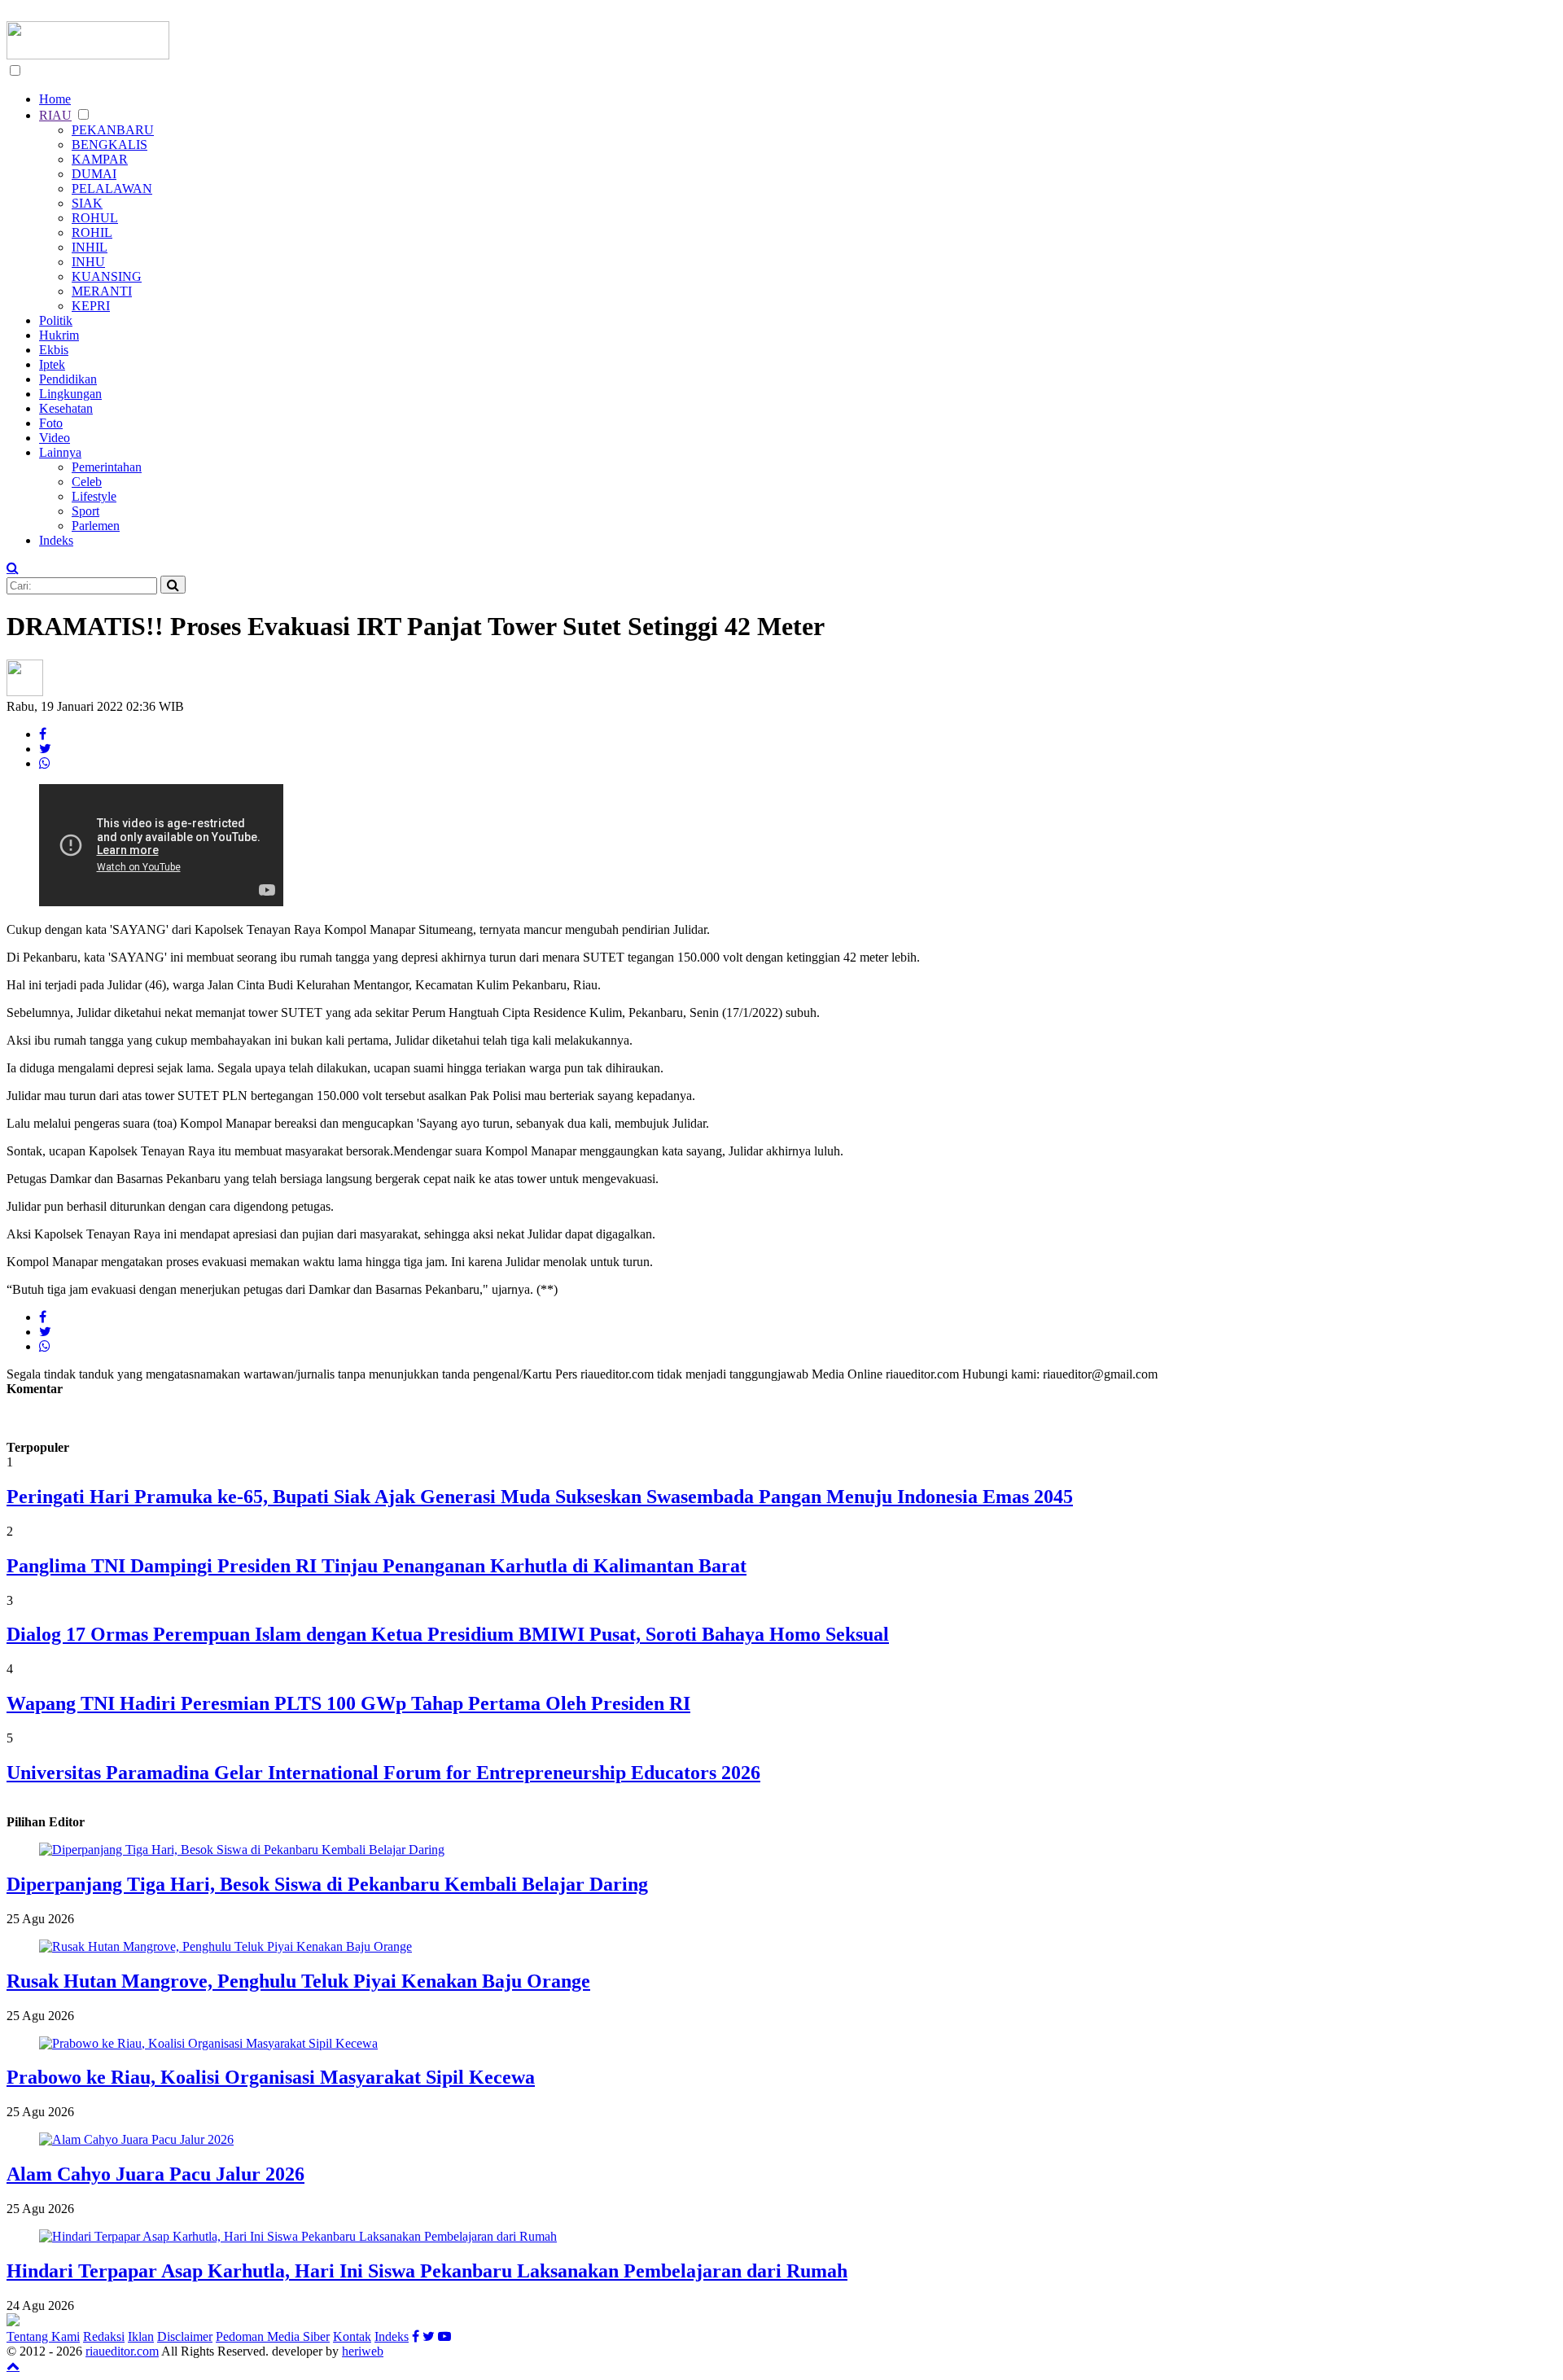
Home (55, 99)
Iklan (141, 2336)
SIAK (87, 203)
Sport (85, 511)
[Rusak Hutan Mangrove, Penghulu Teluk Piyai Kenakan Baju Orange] (225, 1946)
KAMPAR (100, 159)
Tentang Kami (43, 2336)
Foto (51, 423)
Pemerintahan (107, 467)
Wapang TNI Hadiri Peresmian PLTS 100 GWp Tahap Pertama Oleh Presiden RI (348, 1703)
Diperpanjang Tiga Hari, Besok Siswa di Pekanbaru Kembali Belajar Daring (327, 1884)
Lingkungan (70, 394)
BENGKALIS (109, 145)
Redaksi (104, 2336)
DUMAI (94, 174)
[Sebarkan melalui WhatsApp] (45, 763)
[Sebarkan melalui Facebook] (43, 734)
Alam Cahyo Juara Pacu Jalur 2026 (155, 2174)
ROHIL (92, 232)
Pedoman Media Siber (273, 2336)
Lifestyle (94, 496)
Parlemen (96, 526)
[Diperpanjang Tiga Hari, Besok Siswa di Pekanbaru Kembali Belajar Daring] (242, 1850)
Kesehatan (66, 408)
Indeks (56, 540)
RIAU (55, 115)
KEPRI (91, 306)
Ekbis (54, 350)
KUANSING (107, 276)
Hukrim (59, 335)
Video (55, 438)
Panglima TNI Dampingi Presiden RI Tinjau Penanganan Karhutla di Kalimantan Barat (377, 1566)
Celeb (87, 482)
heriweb (363, 2351)
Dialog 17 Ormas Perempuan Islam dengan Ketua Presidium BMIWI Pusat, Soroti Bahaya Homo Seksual (448, 1634)
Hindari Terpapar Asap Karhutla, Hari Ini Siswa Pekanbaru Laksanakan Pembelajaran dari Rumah (427, 2271)
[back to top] (13, 2365)
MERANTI (102, 291)
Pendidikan (68, 379)
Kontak (352, 2336)
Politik (56, 320)
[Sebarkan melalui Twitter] (45, 749)
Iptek (52, 364)
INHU (88, 262)
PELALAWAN (112, 188)
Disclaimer (185, 2336)
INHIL (90, 247)
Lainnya (60, 452)
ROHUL (95, 218)
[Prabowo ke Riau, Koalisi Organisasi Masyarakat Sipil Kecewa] (208, 2043)
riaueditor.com (122, 2351)
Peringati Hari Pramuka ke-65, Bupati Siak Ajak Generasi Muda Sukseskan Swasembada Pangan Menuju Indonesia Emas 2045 (540, 1497)
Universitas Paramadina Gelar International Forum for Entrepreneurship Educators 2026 (383, 1773)
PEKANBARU (113, 130)
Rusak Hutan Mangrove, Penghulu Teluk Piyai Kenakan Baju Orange (298, 1981)
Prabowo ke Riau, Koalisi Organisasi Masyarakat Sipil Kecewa (271, 2077)
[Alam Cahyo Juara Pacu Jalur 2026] (136, 2139)
